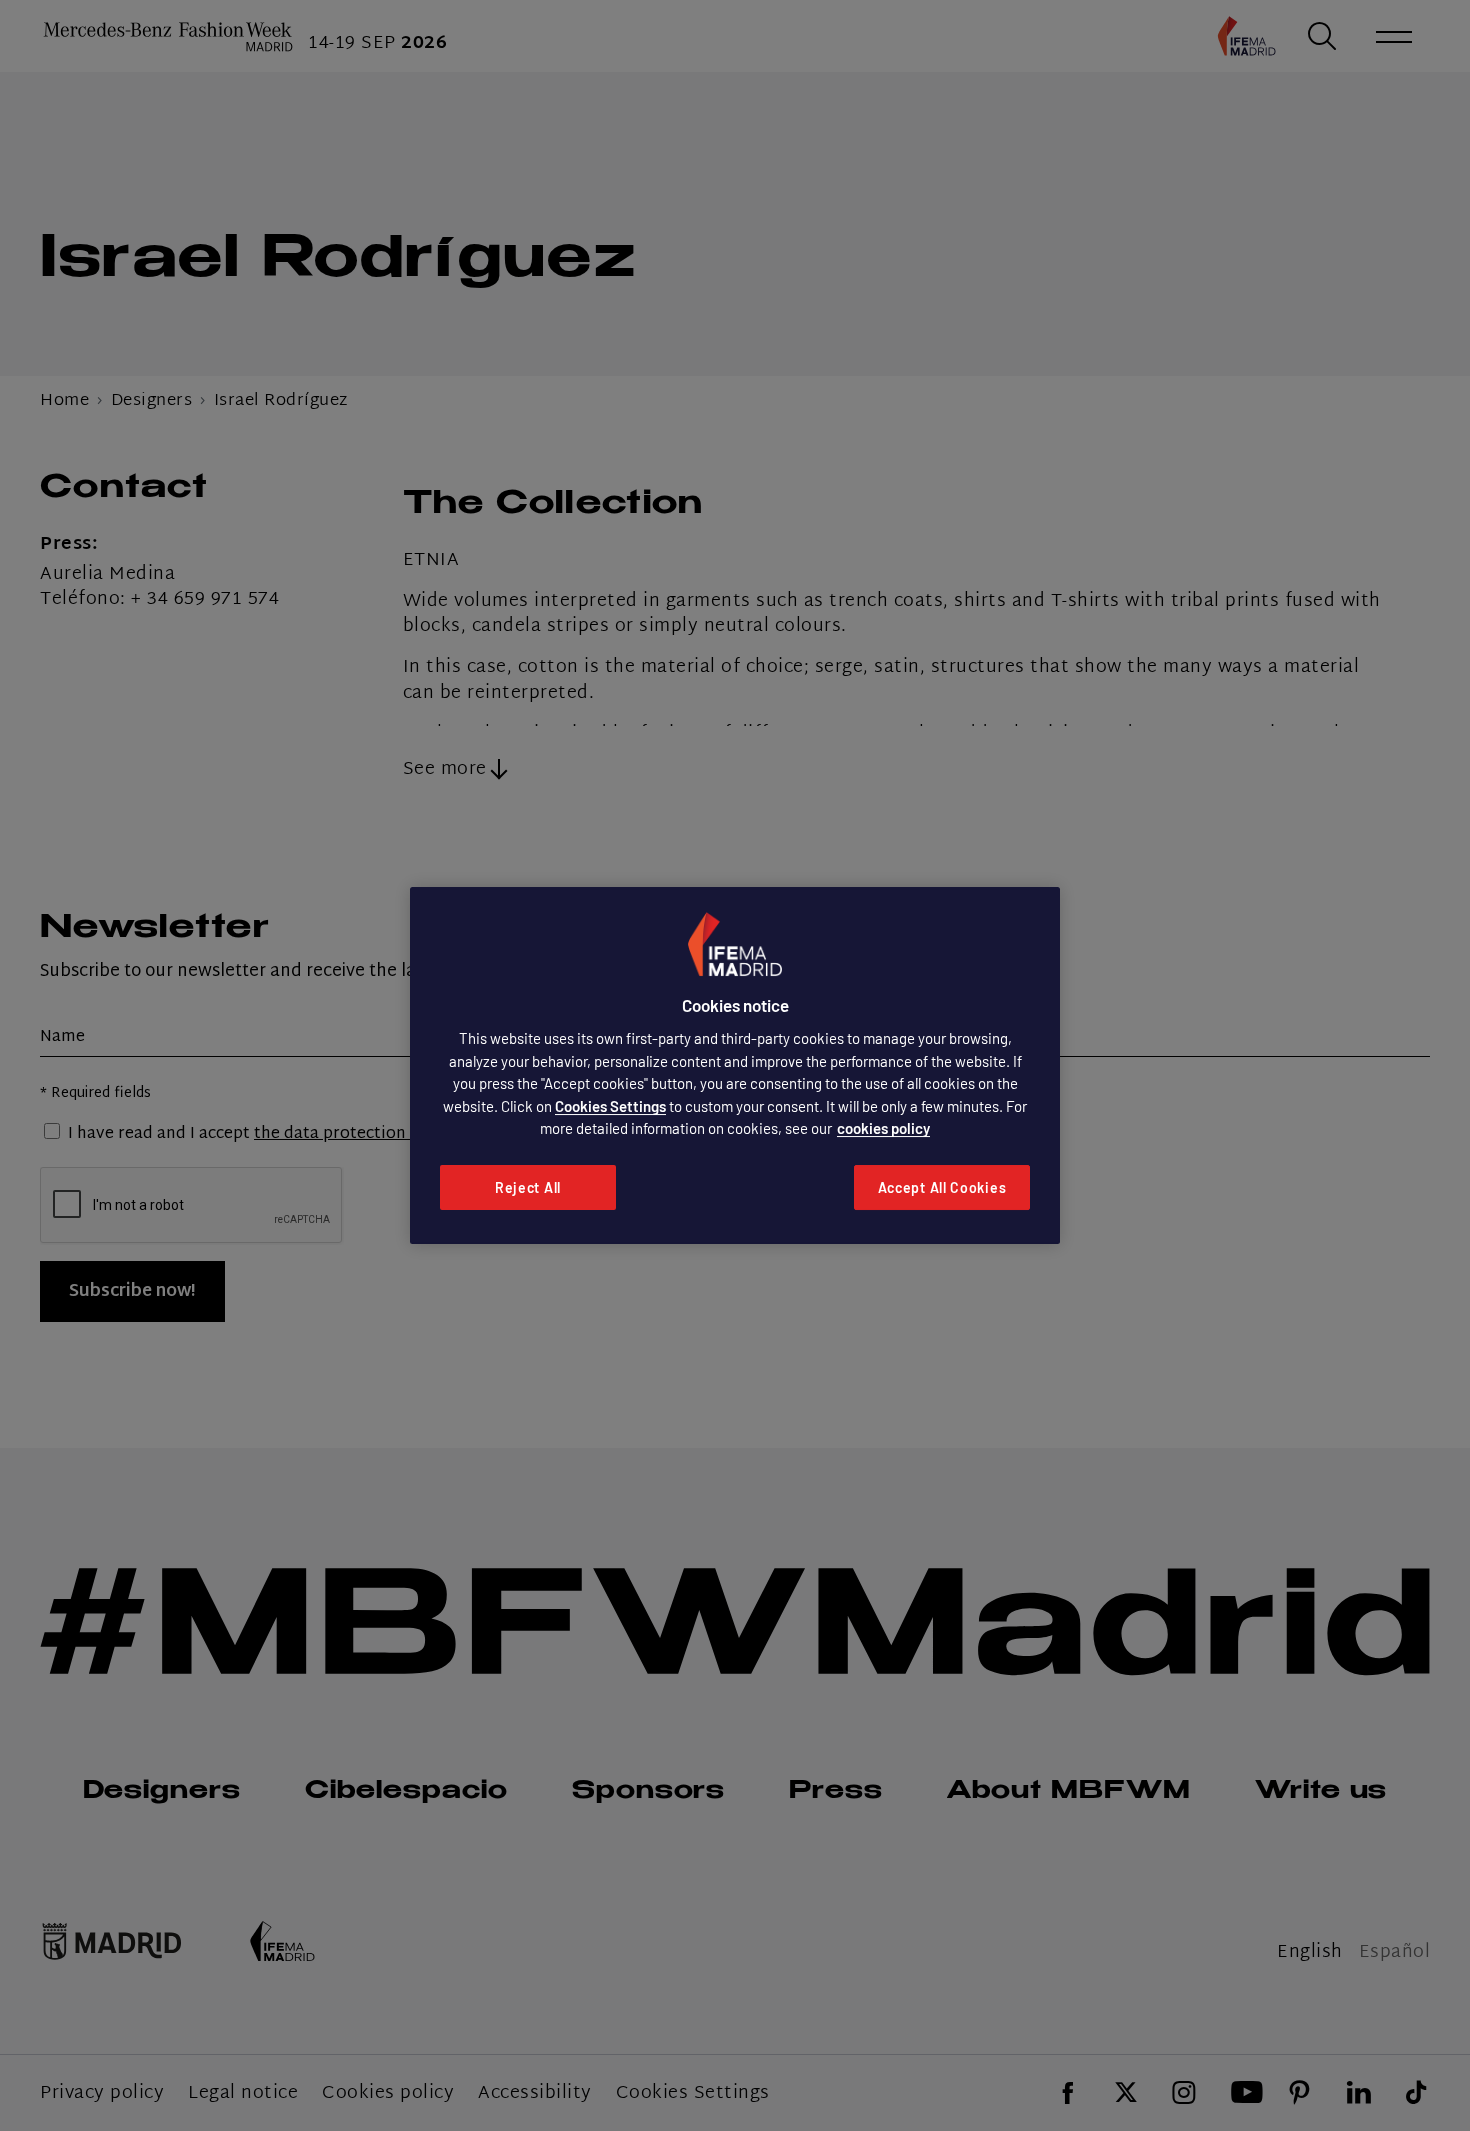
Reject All (528, 1187)
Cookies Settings (610, 1106)
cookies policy (883, 1128)
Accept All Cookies (942, 1187)
